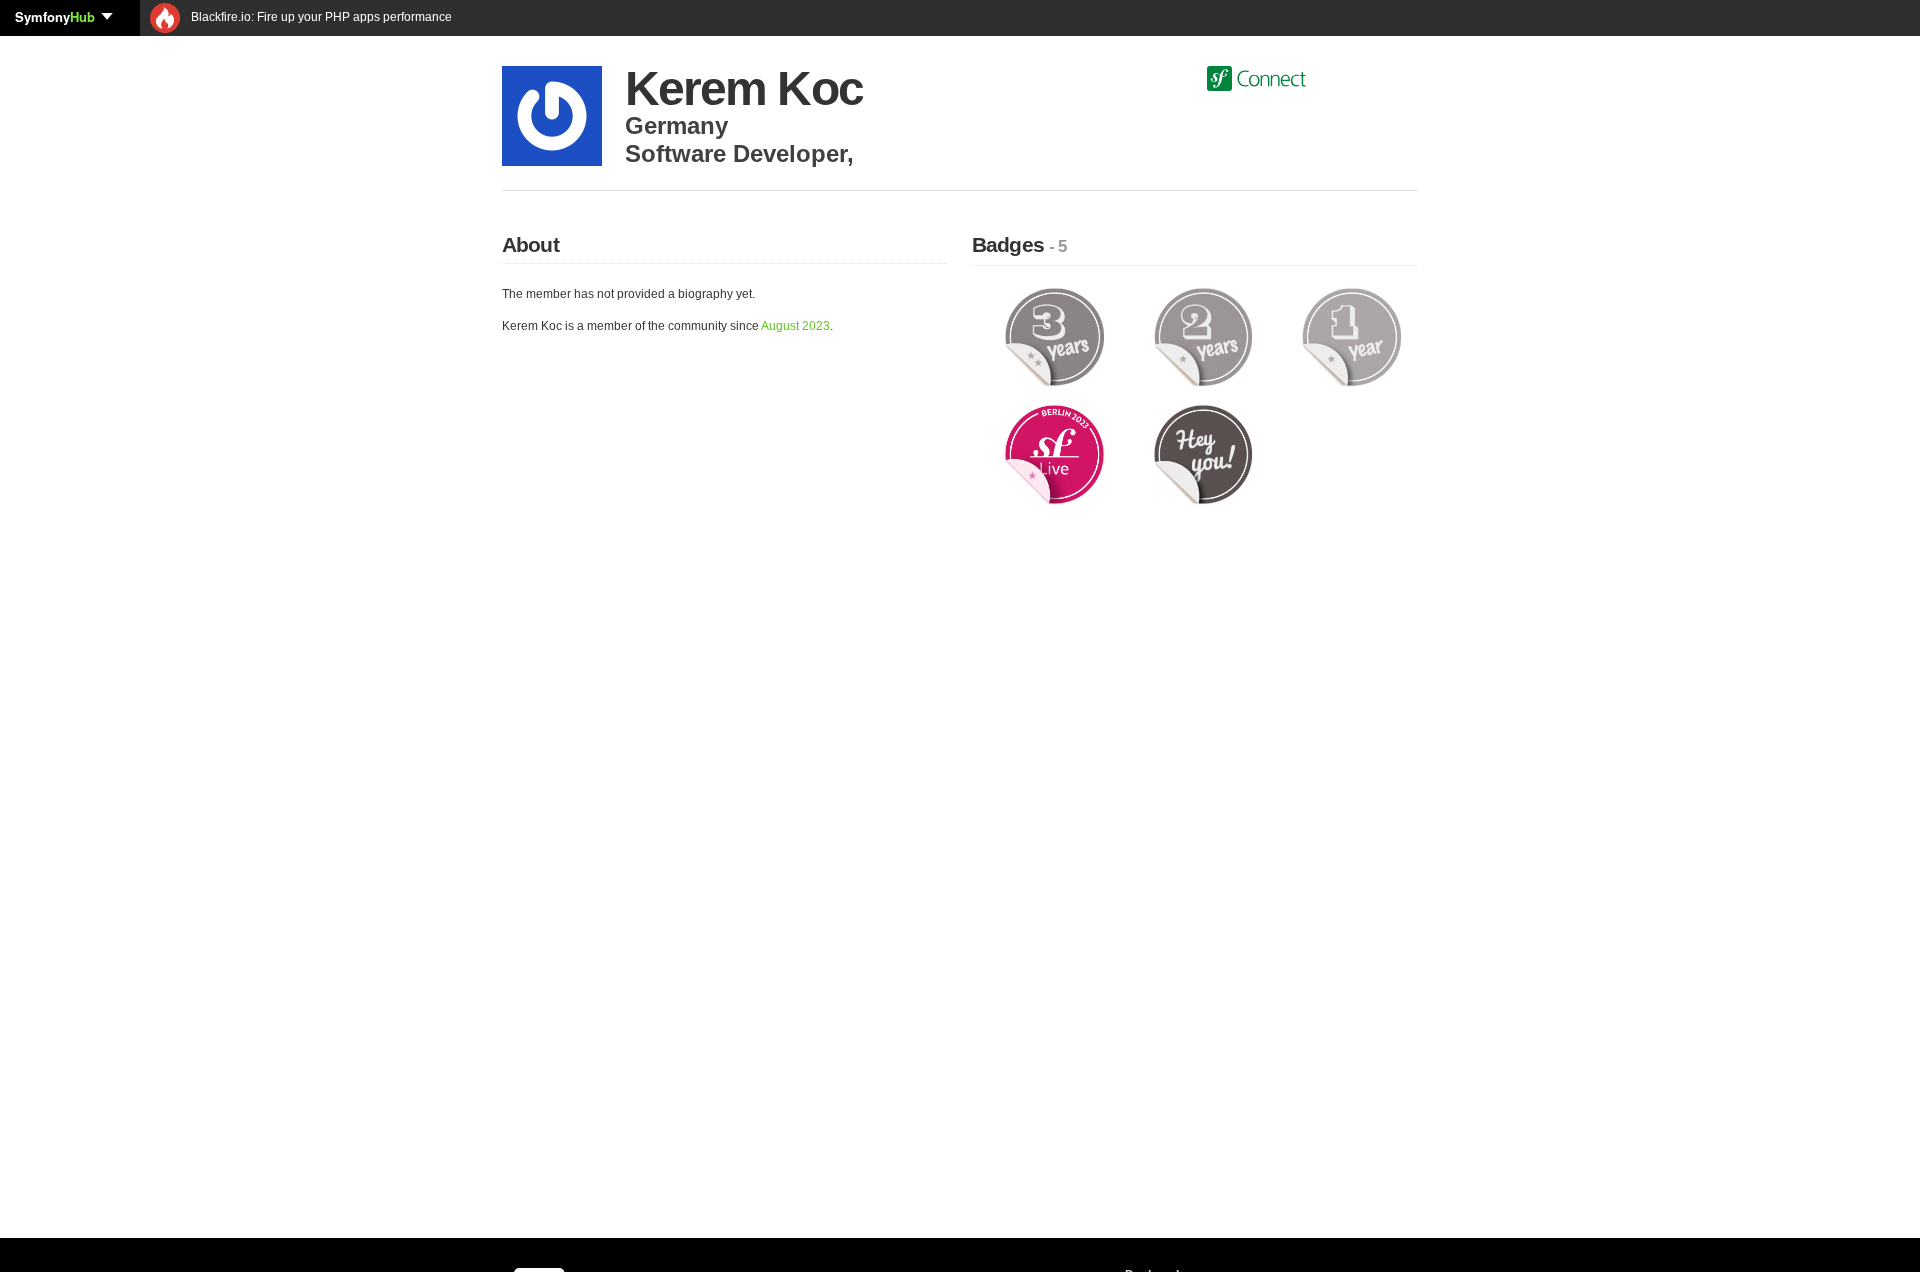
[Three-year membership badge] (1054, 336)
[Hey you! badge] (1203, 454)
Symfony (55, 16)
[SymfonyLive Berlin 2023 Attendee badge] (1054, 454)
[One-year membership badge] (1351, 336)
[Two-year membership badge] (1203, 336)
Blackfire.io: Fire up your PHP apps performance (320, 17)
